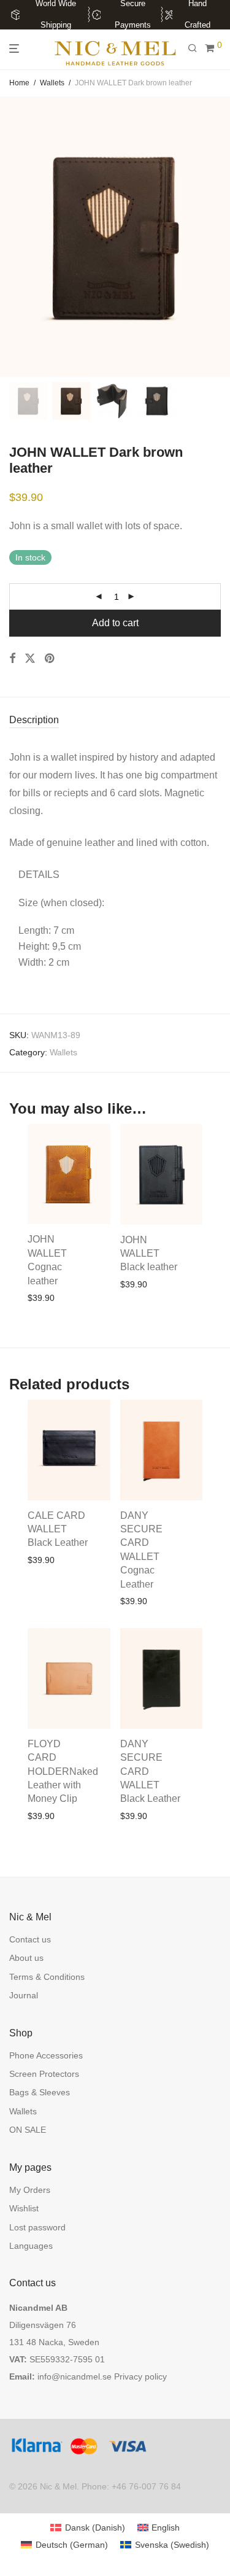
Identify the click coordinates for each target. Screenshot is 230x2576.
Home (19, 83)
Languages (31, 2246)
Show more (46, 1314)
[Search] (196, 48)
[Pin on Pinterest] (50, 659)
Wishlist (24, 2208)
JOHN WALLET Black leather (149, 1254)
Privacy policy (140, 2376)
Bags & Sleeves (40, 2092)
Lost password (37, 2227)
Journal (24, 1995)
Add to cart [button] (45, 1298)
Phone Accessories (46, 2055)
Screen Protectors (44, 2074)
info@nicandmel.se (75, 2376)
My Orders (30, 2190)
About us (26, 1958)
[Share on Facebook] (12, 659)
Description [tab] (34, 720)
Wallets (52, 83)
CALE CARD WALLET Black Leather (58, 1529)
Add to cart (115, 623)
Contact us (30, 1939)
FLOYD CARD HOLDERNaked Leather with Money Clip (63, 1771)
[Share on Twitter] (30, 659)
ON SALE (28, 2130)
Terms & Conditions (47, 1977)
